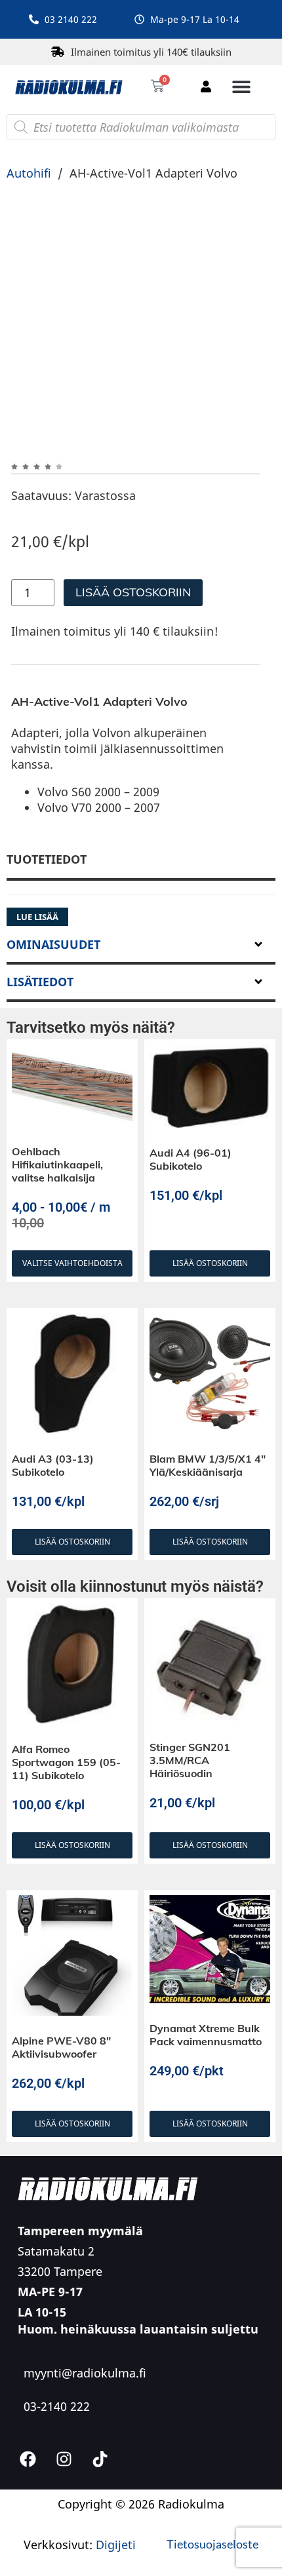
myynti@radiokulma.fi (85, 2471)
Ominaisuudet (53, 1043)
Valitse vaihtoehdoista (72, 1361)
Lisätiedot (40, 1080)
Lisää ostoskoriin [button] (210, 1361)
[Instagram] (64, 2557)
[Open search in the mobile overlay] (141, 127)
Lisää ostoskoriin (133, 592)
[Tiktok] (100, 2557)
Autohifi (29, 173)
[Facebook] (28, 2557)
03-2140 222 (57, 2505)
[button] (241, 86)
